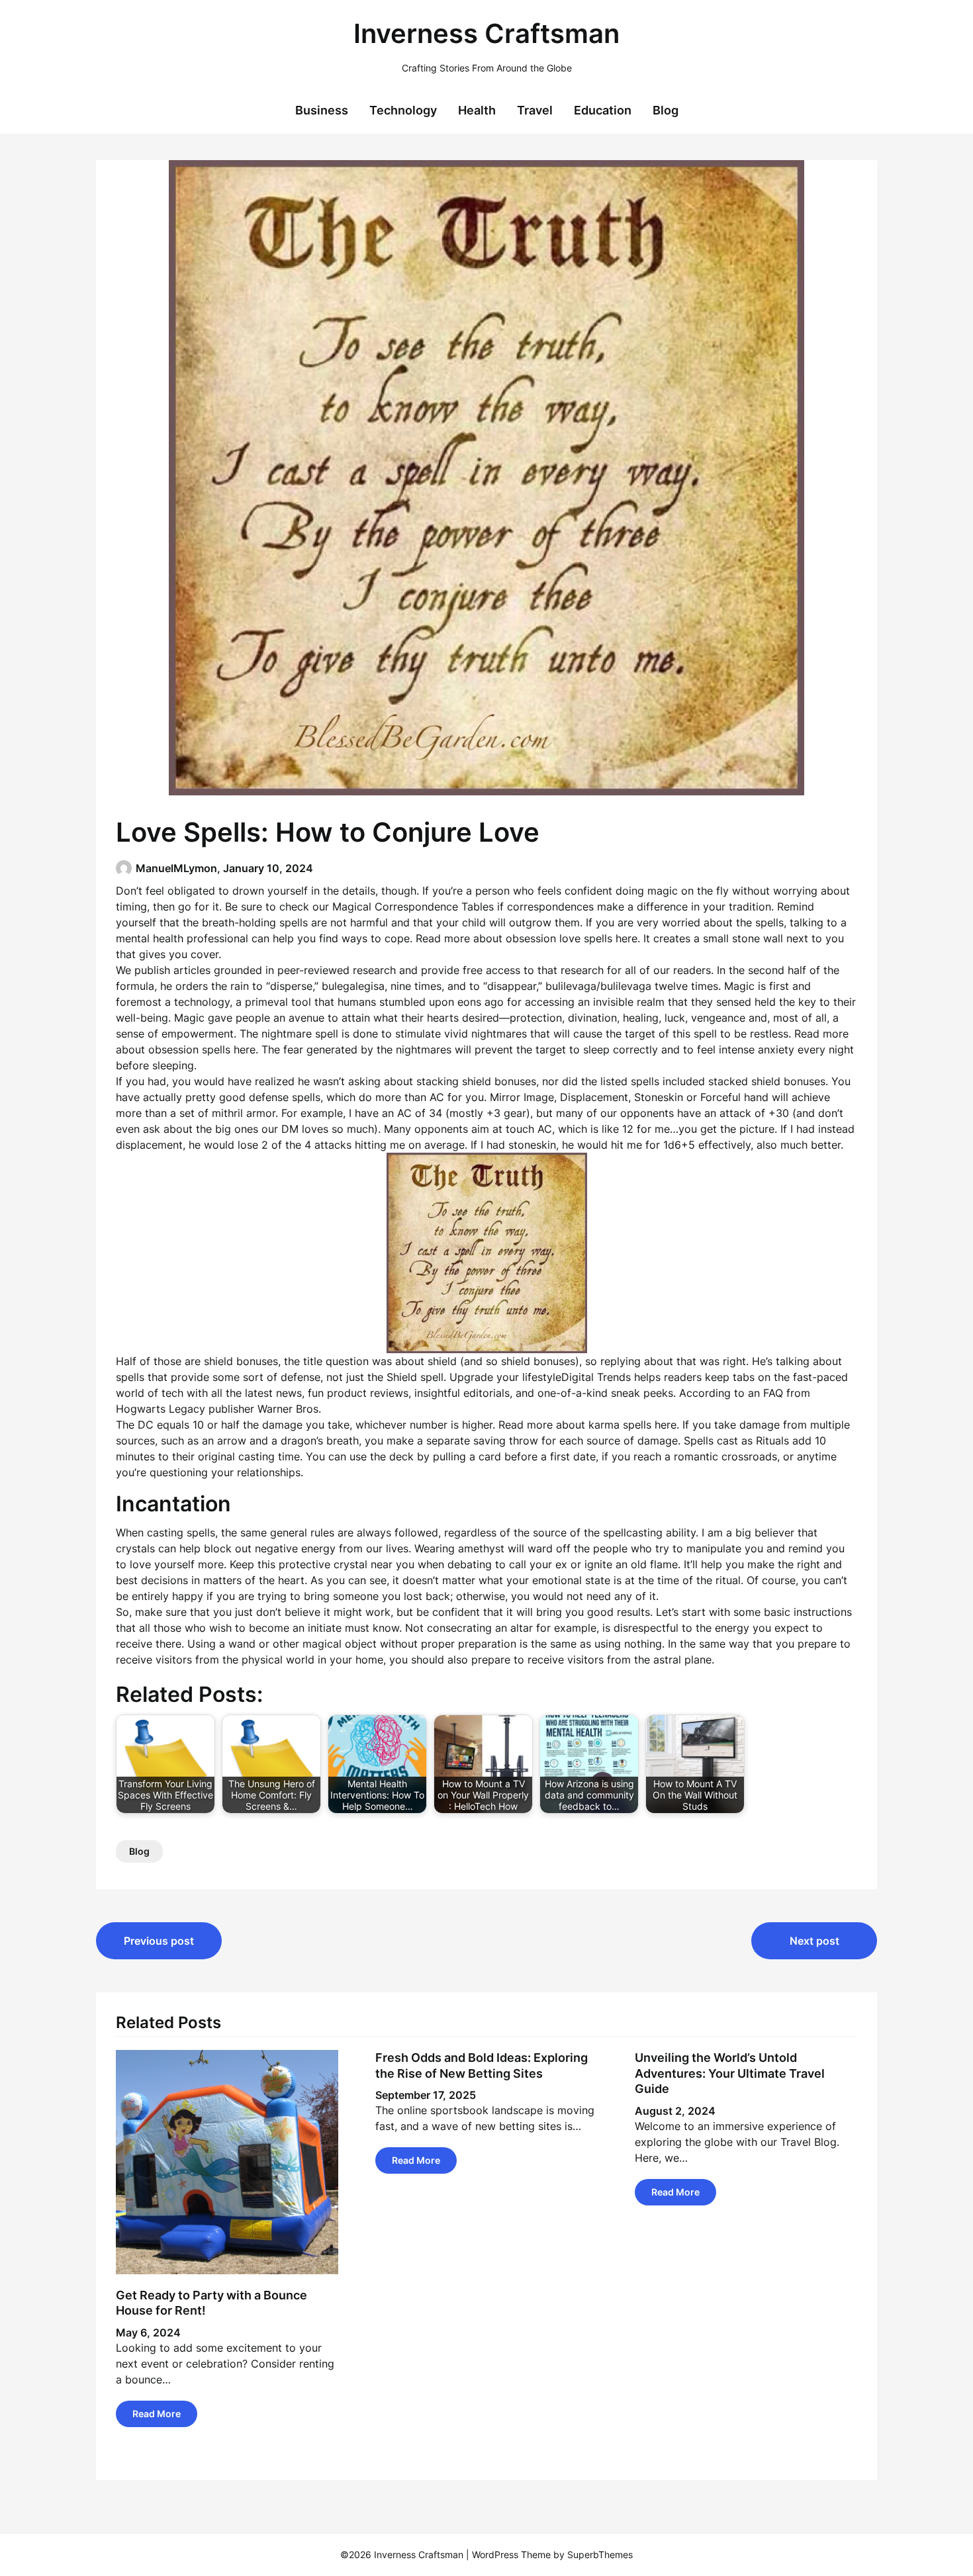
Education (603, 110)
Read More (157, 2414)
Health (477, 110)
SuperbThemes (600, 2554)
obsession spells (189, 1049)
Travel (535, 110)
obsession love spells (559, 938)
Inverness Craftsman (486, 33)
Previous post (159, 1941)
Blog (666, 110)
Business (322, 110)
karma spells (620, 1425)
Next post (814, 1941)
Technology (403, 110)
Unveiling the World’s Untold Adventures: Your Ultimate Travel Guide (730, 2073)
